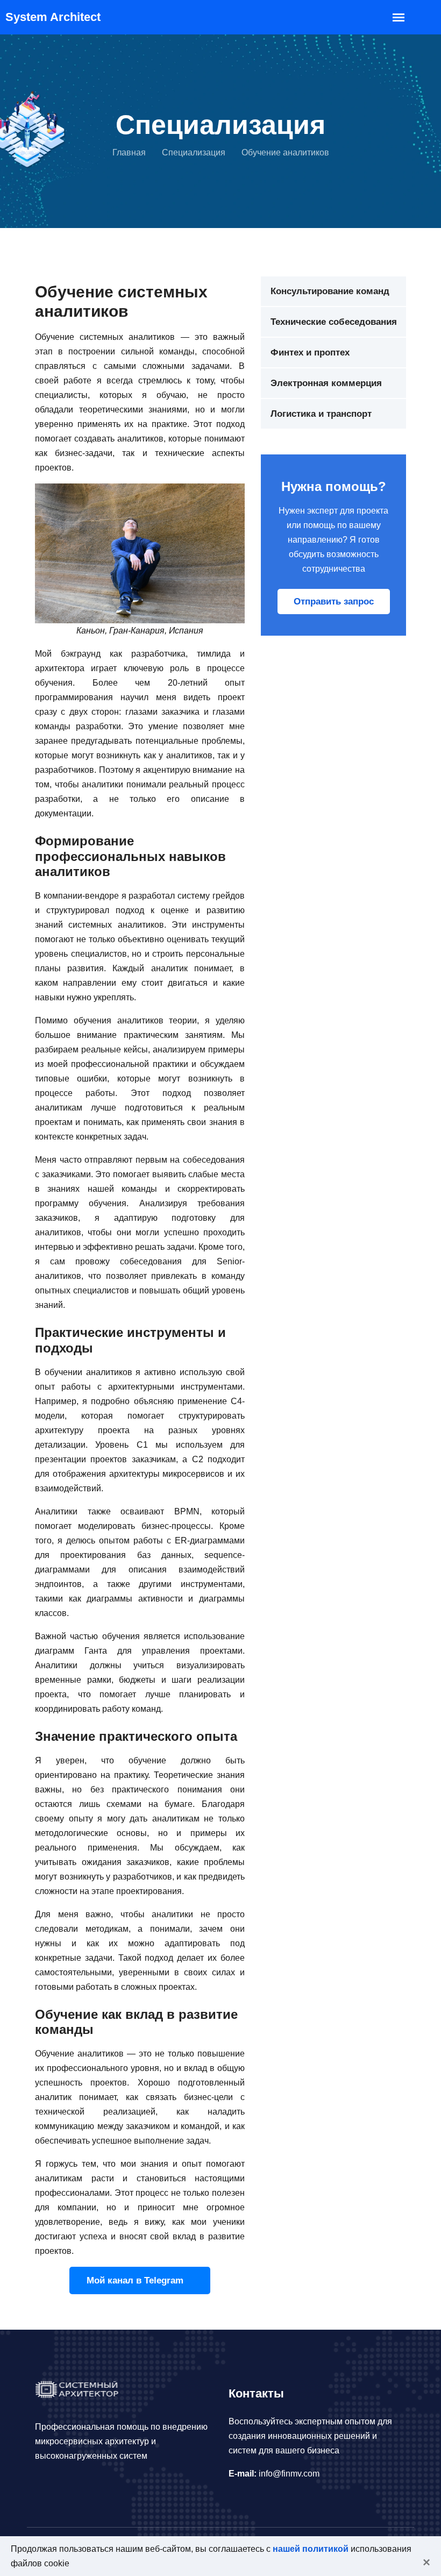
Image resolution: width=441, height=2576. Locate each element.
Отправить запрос (334, 602)
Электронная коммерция (326, 383)
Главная (129, 152)
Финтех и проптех (310, 353)
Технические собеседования (334, 322)
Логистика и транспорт (321, 414)
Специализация (194, 152)
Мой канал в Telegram (136, 2280)
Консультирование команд (330, 291)
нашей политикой (311, 2549)
